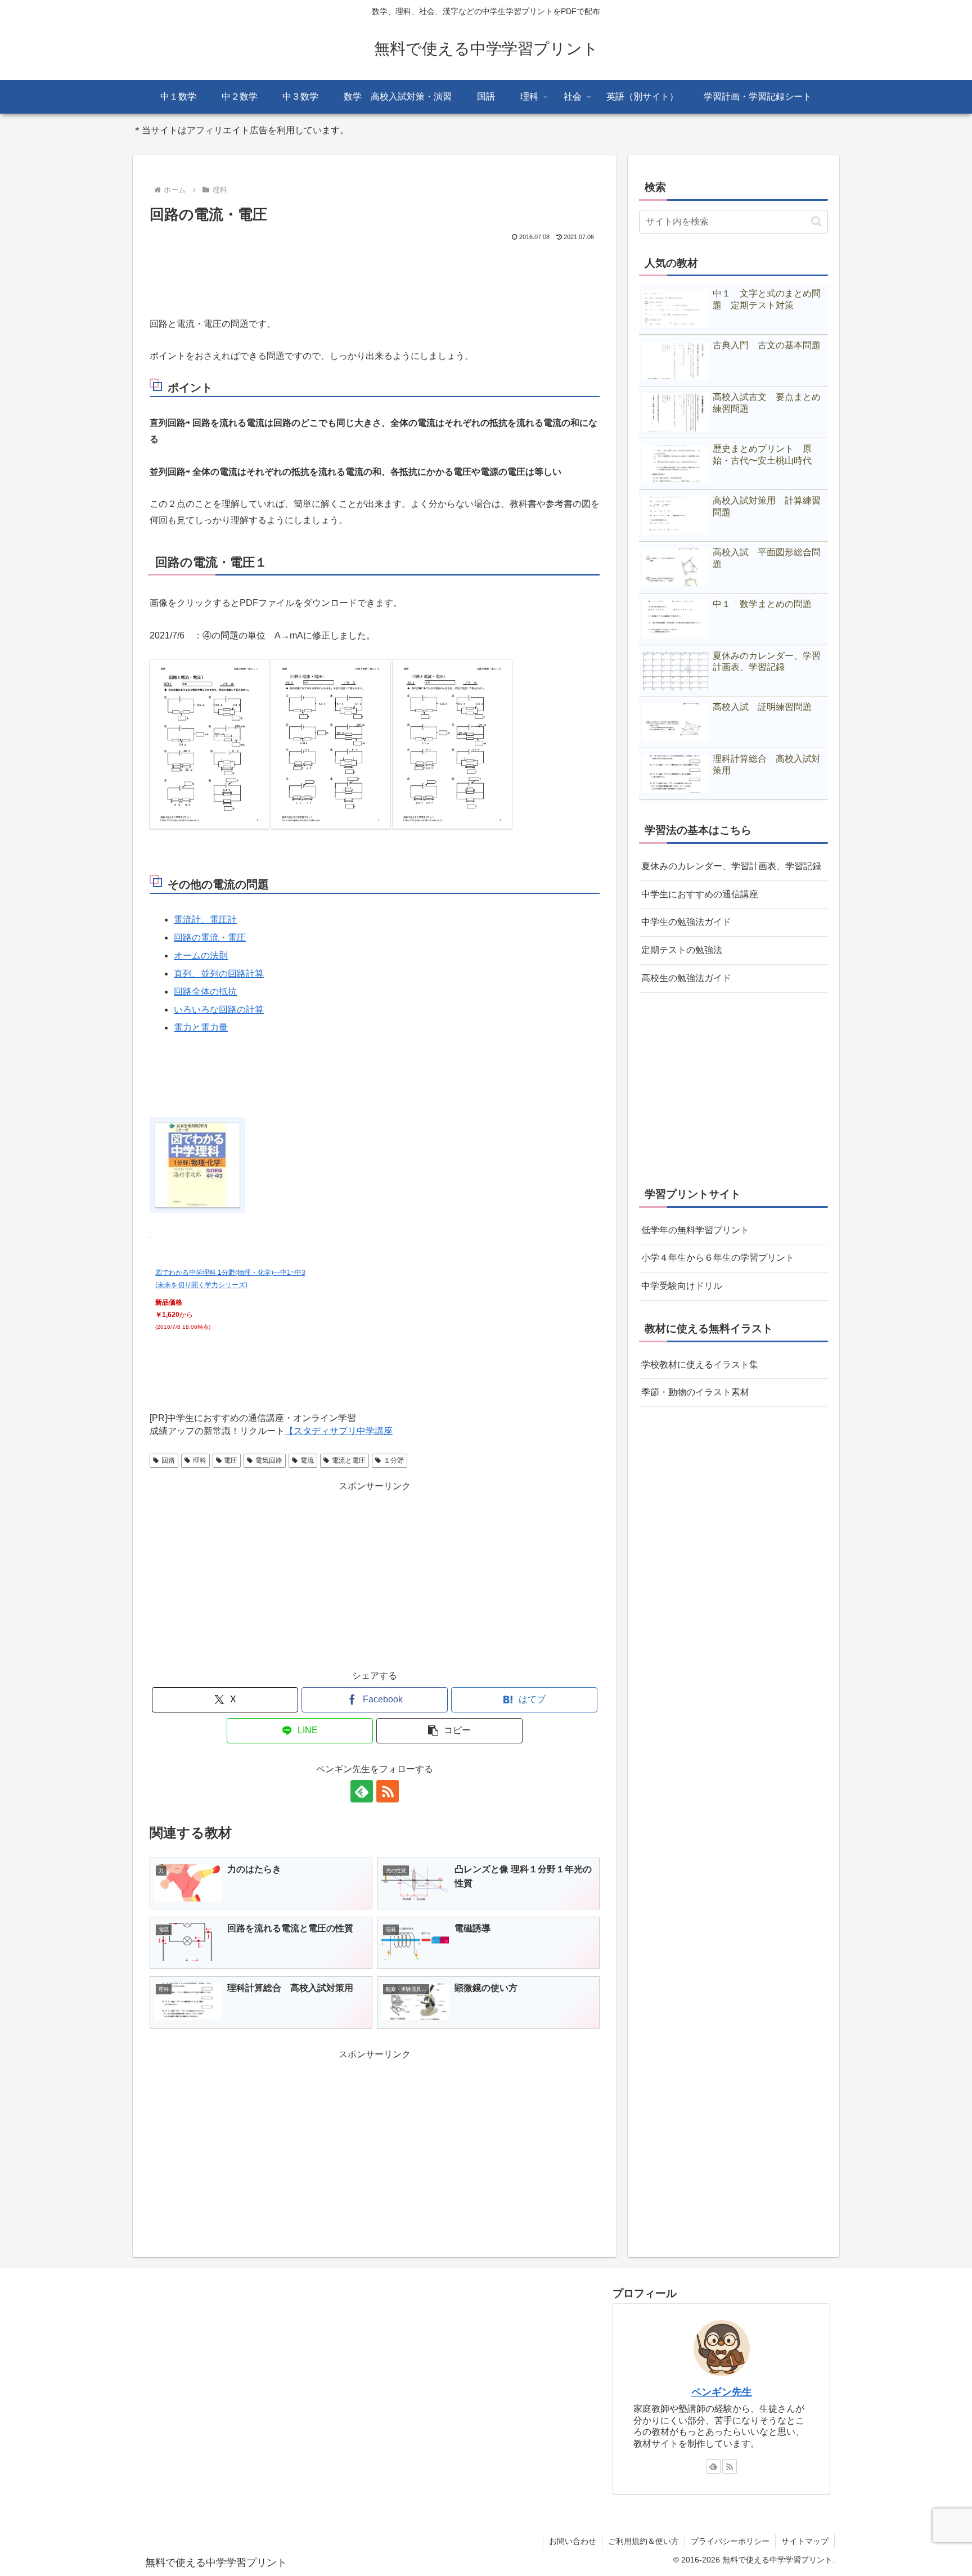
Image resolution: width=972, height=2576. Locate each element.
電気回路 (269, 1460)
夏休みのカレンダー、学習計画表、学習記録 (731, 866)
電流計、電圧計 (205, 920)
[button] (449, 1731)
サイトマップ (805, 2541)
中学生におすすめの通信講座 (700, 894)
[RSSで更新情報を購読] (388, 1791)
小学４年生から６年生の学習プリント (718, 1258)
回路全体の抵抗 (205, 992)
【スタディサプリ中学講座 (339, 1431)
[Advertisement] (375, 275)
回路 (168, 1460)
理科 (200, 1460)
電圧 (231, 1460)
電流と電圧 (349, 1460)
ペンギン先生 (722, 2392)
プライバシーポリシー (730, 2541)
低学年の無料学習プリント (695, 1230)
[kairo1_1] (209, 743)
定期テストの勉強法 (682, 950)
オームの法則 (201, 956)
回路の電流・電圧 (210, 938)
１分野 (394, 1460)
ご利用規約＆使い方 (643, 2541)
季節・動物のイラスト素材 (695, 1393)
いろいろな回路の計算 (219, 1010)
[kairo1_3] (452, 743)
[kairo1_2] (331, 743)
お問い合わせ (573, 2541)
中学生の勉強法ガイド (686, 922)
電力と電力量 (201, 1028)
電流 (307, 1460)
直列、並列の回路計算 (219, 974)
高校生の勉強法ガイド (686, 978)
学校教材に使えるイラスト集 (700, 1365)
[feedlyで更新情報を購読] (362, 1791)
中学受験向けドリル (682, 1286)
